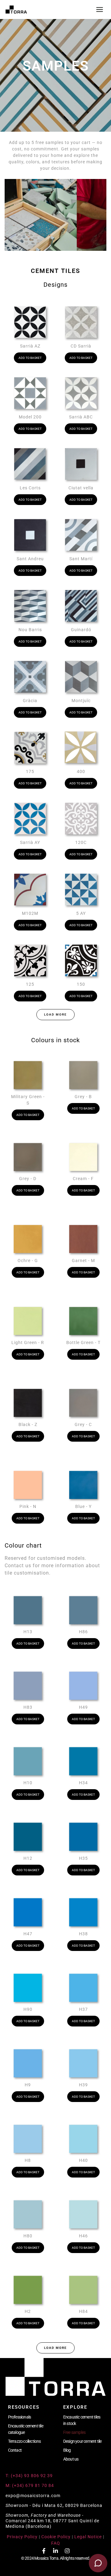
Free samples (74, 2432)
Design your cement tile (82, 2441)
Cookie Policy (56, 2537)
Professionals (20, 2417)
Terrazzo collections (25, 2441)
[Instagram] (67, 2551)
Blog (67, 2450)
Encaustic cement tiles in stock (82, 2420)
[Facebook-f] (44, 2551)
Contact (15, 2450)
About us (71, 2459)
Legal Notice (88, 2537)
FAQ (56, 2543)
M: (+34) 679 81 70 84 (30, 2485)
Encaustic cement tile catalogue (26, 2429)
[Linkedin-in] (55, 2551)
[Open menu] (100, 10)
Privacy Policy (22, 2537)
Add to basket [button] (30, 358)
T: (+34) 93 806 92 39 (30, 2476)
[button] (55, 1015)
